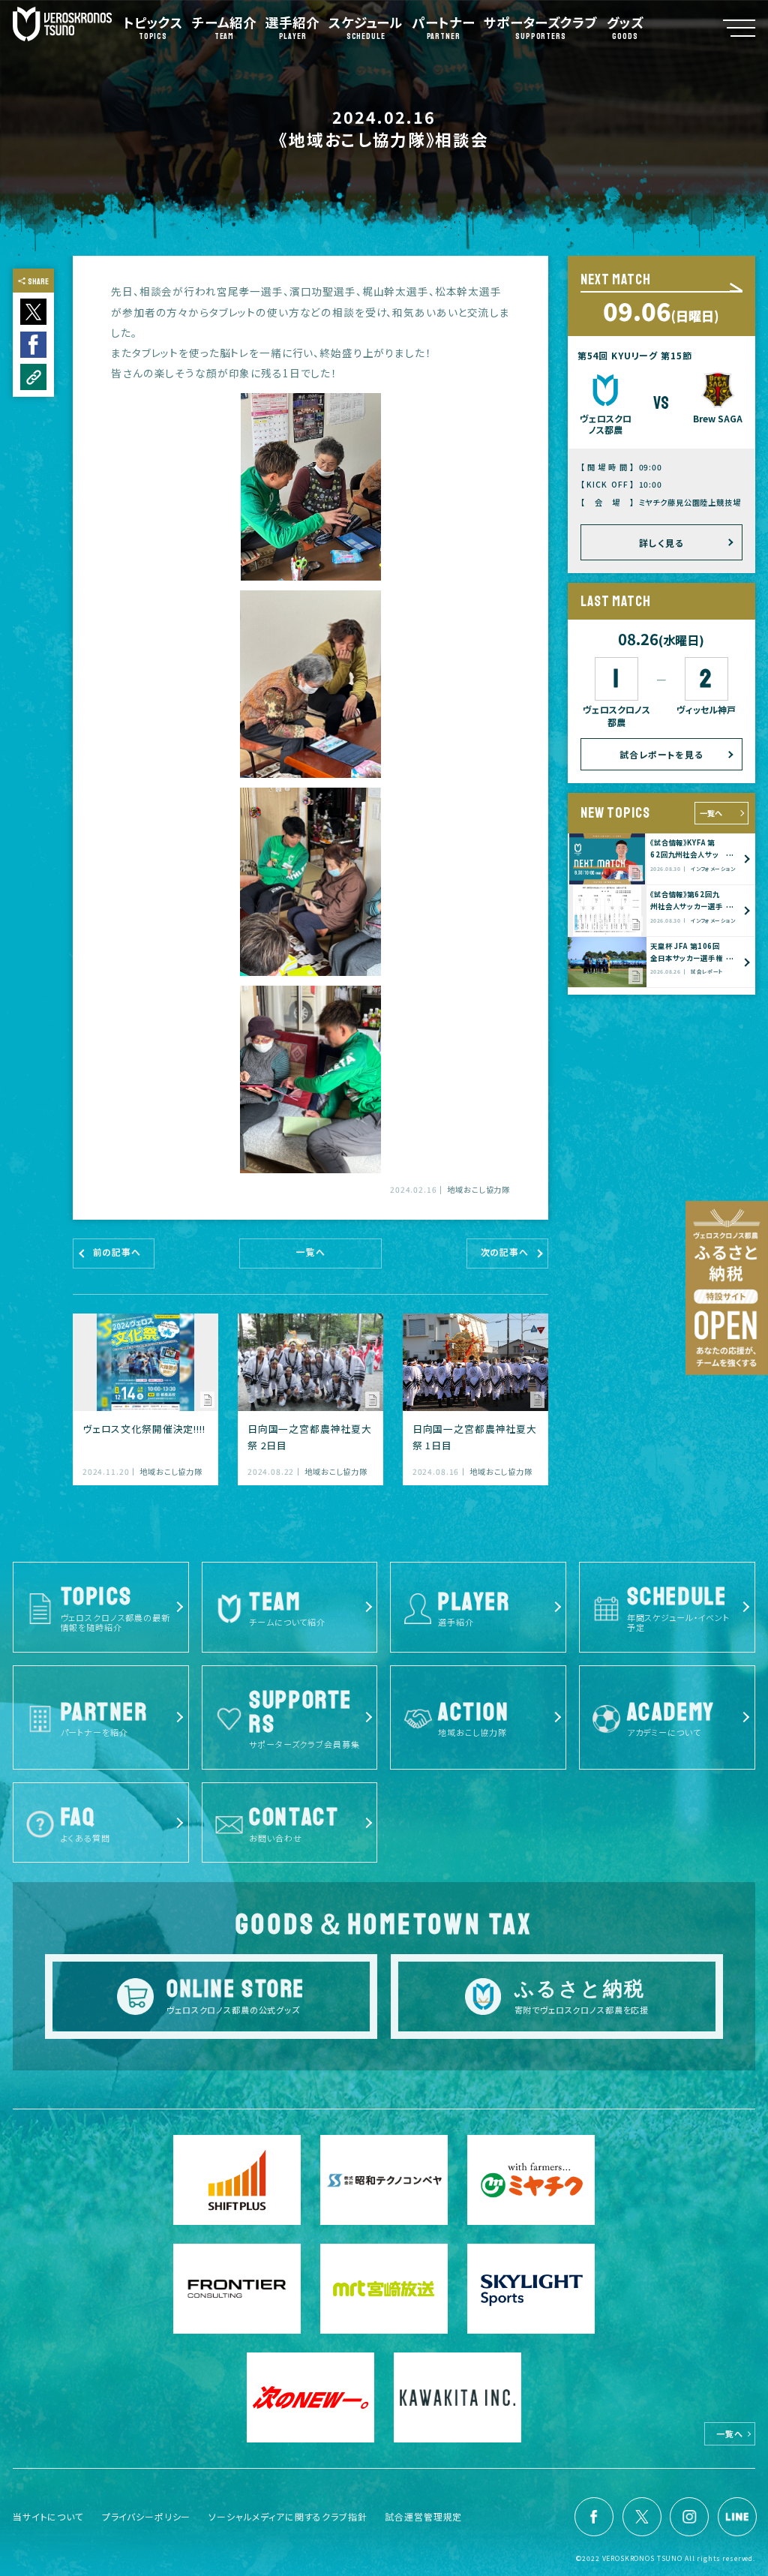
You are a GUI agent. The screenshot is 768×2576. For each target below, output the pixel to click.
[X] (642, 2517)
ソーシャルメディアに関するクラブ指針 (288, 2516)
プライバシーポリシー (147, 2516)
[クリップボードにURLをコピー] (33, 377)
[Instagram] (689, 2517)
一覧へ (711, 813)
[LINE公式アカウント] (737, 2517)
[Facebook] (594, 2517)
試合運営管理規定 (423, 2516)
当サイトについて (48, 2516)
